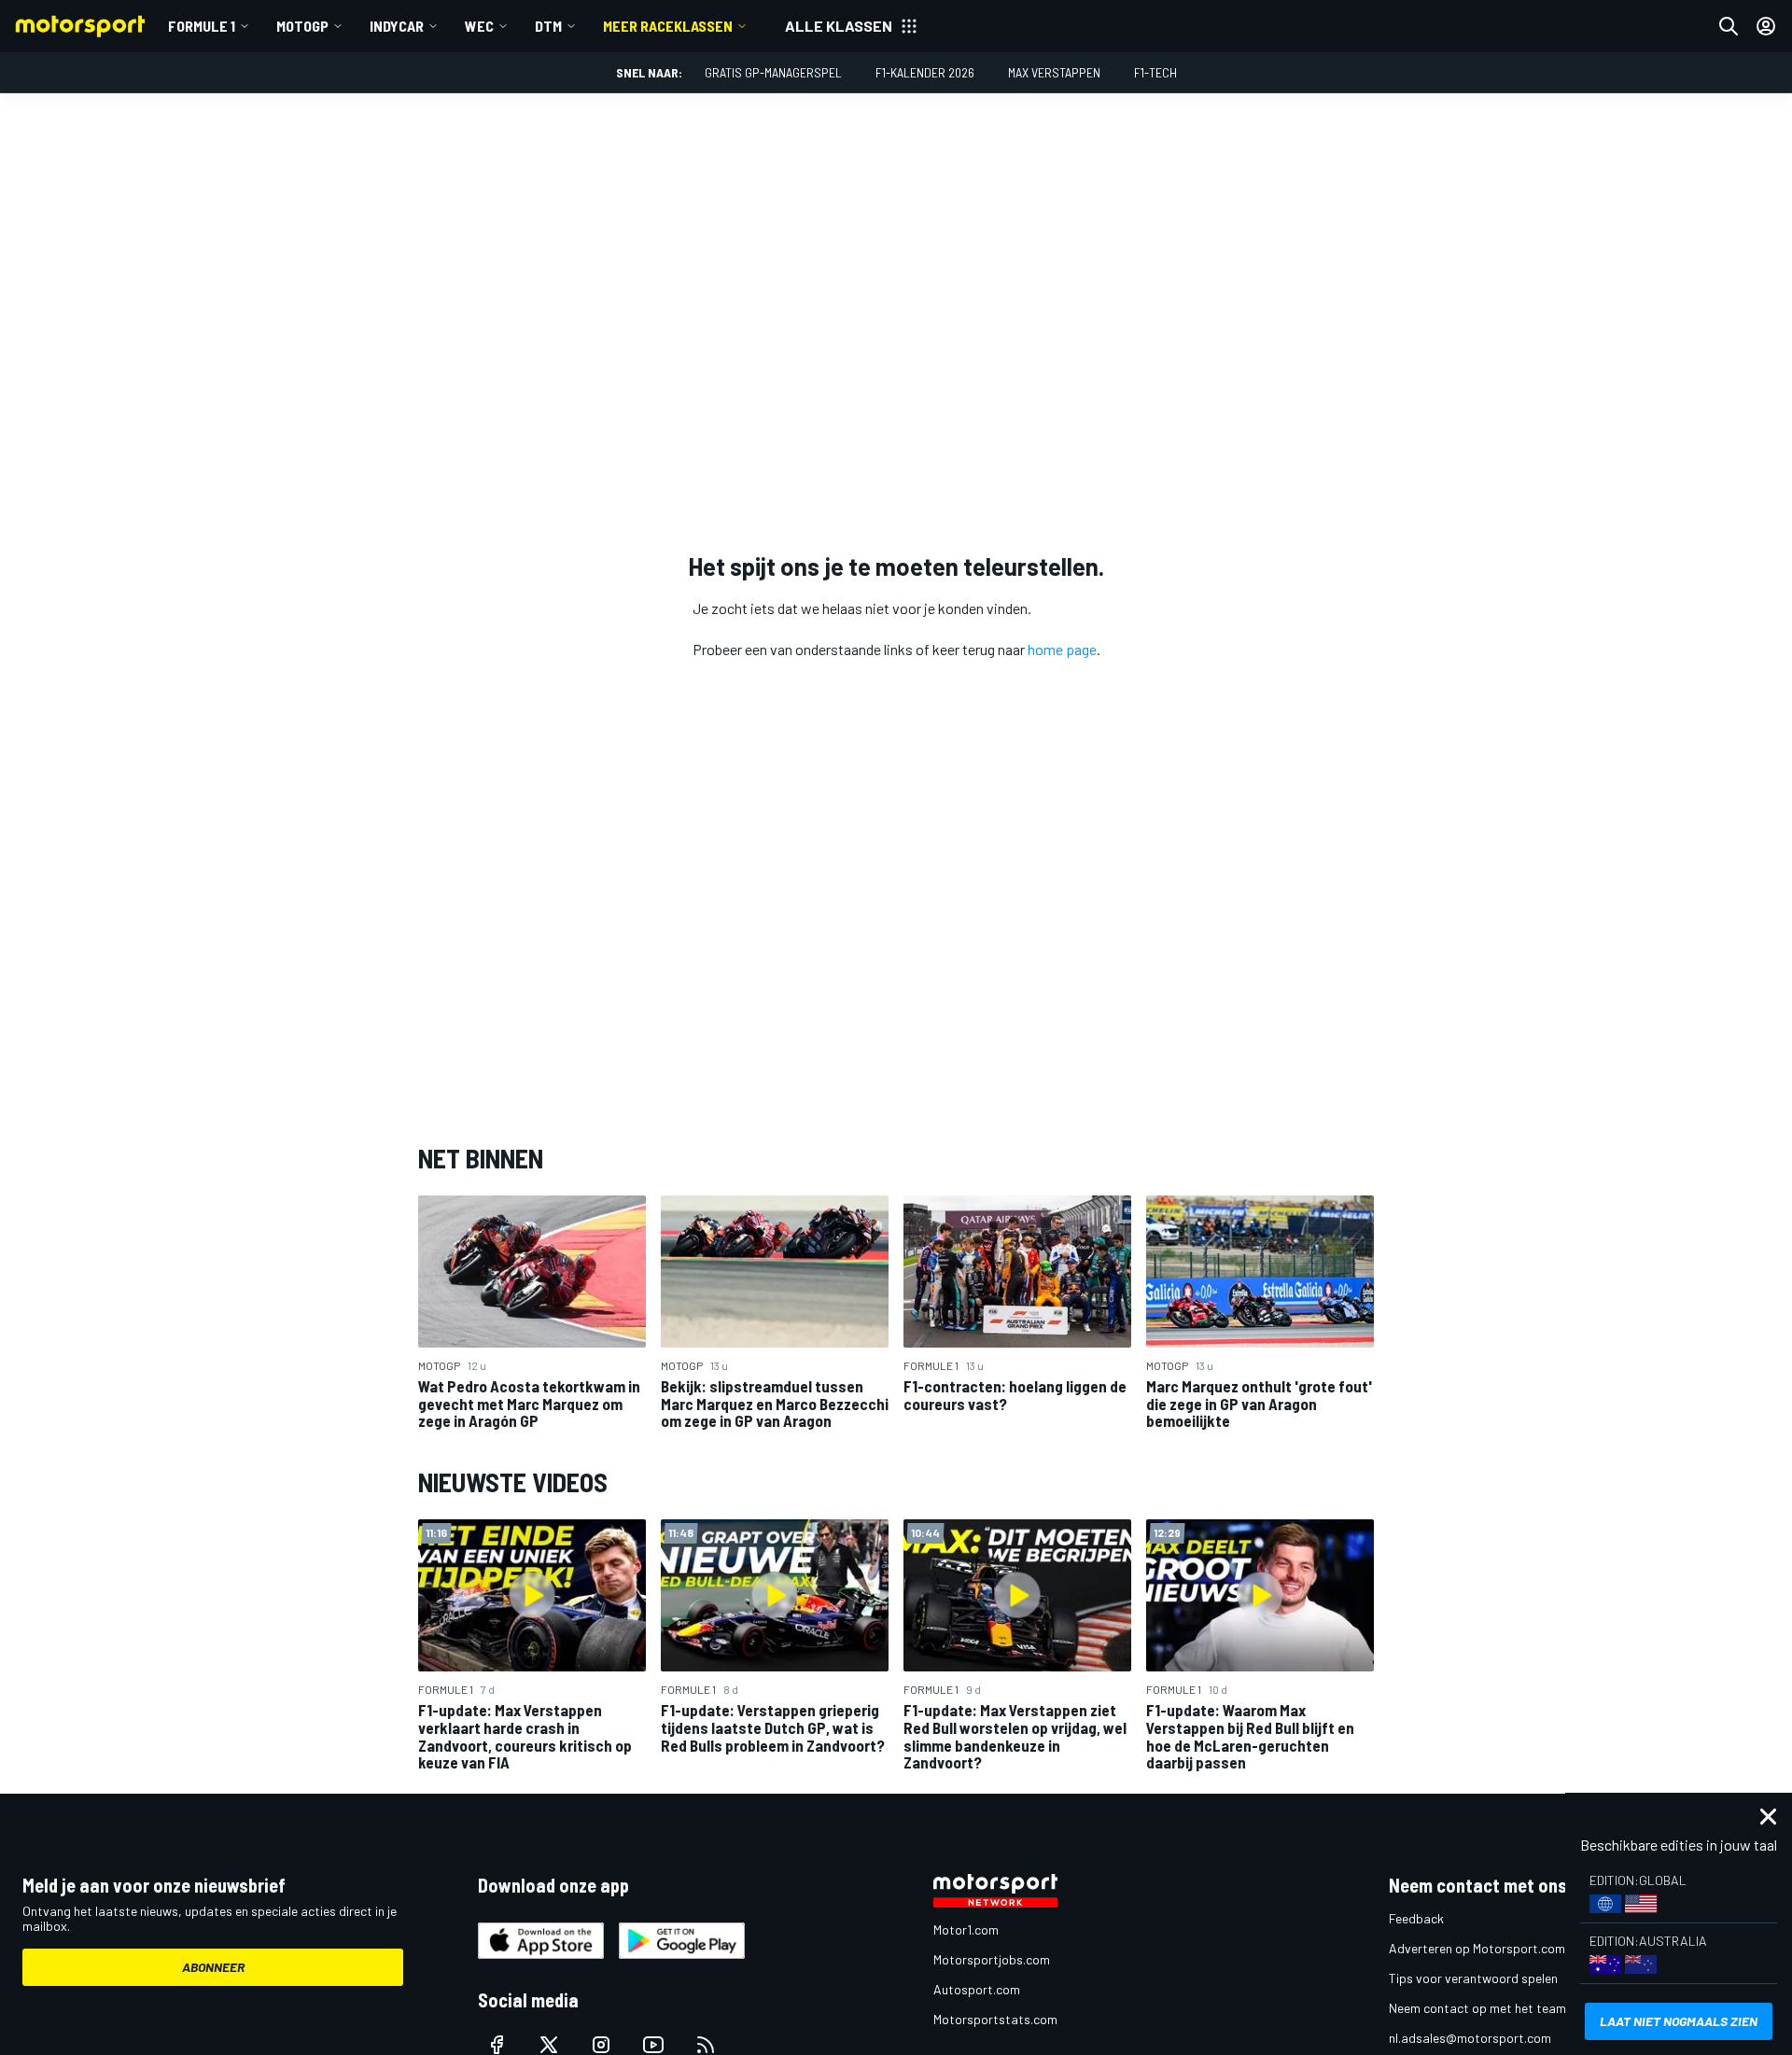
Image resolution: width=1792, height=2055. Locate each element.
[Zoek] (1729, 26)
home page (1062, 649)
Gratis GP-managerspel (773, 72)
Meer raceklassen (668, 26)
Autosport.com (977, 1989)
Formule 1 (202, 26)
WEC (479, 26)
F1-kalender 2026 (925, 72)
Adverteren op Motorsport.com (1477, 1948)
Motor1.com (966, 1929)
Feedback (1416, 1918)
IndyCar (397, 26)
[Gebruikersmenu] (1766, 26)
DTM (548, 26)
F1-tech (1155, 72)
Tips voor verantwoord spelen (1473, 1978)
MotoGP (302, 26)
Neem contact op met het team (1477, 2008)
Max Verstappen (1054, 72)
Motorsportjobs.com (992, 1959)
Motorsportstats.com (995, 2019)
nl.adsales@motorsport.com (1470, 2038)
